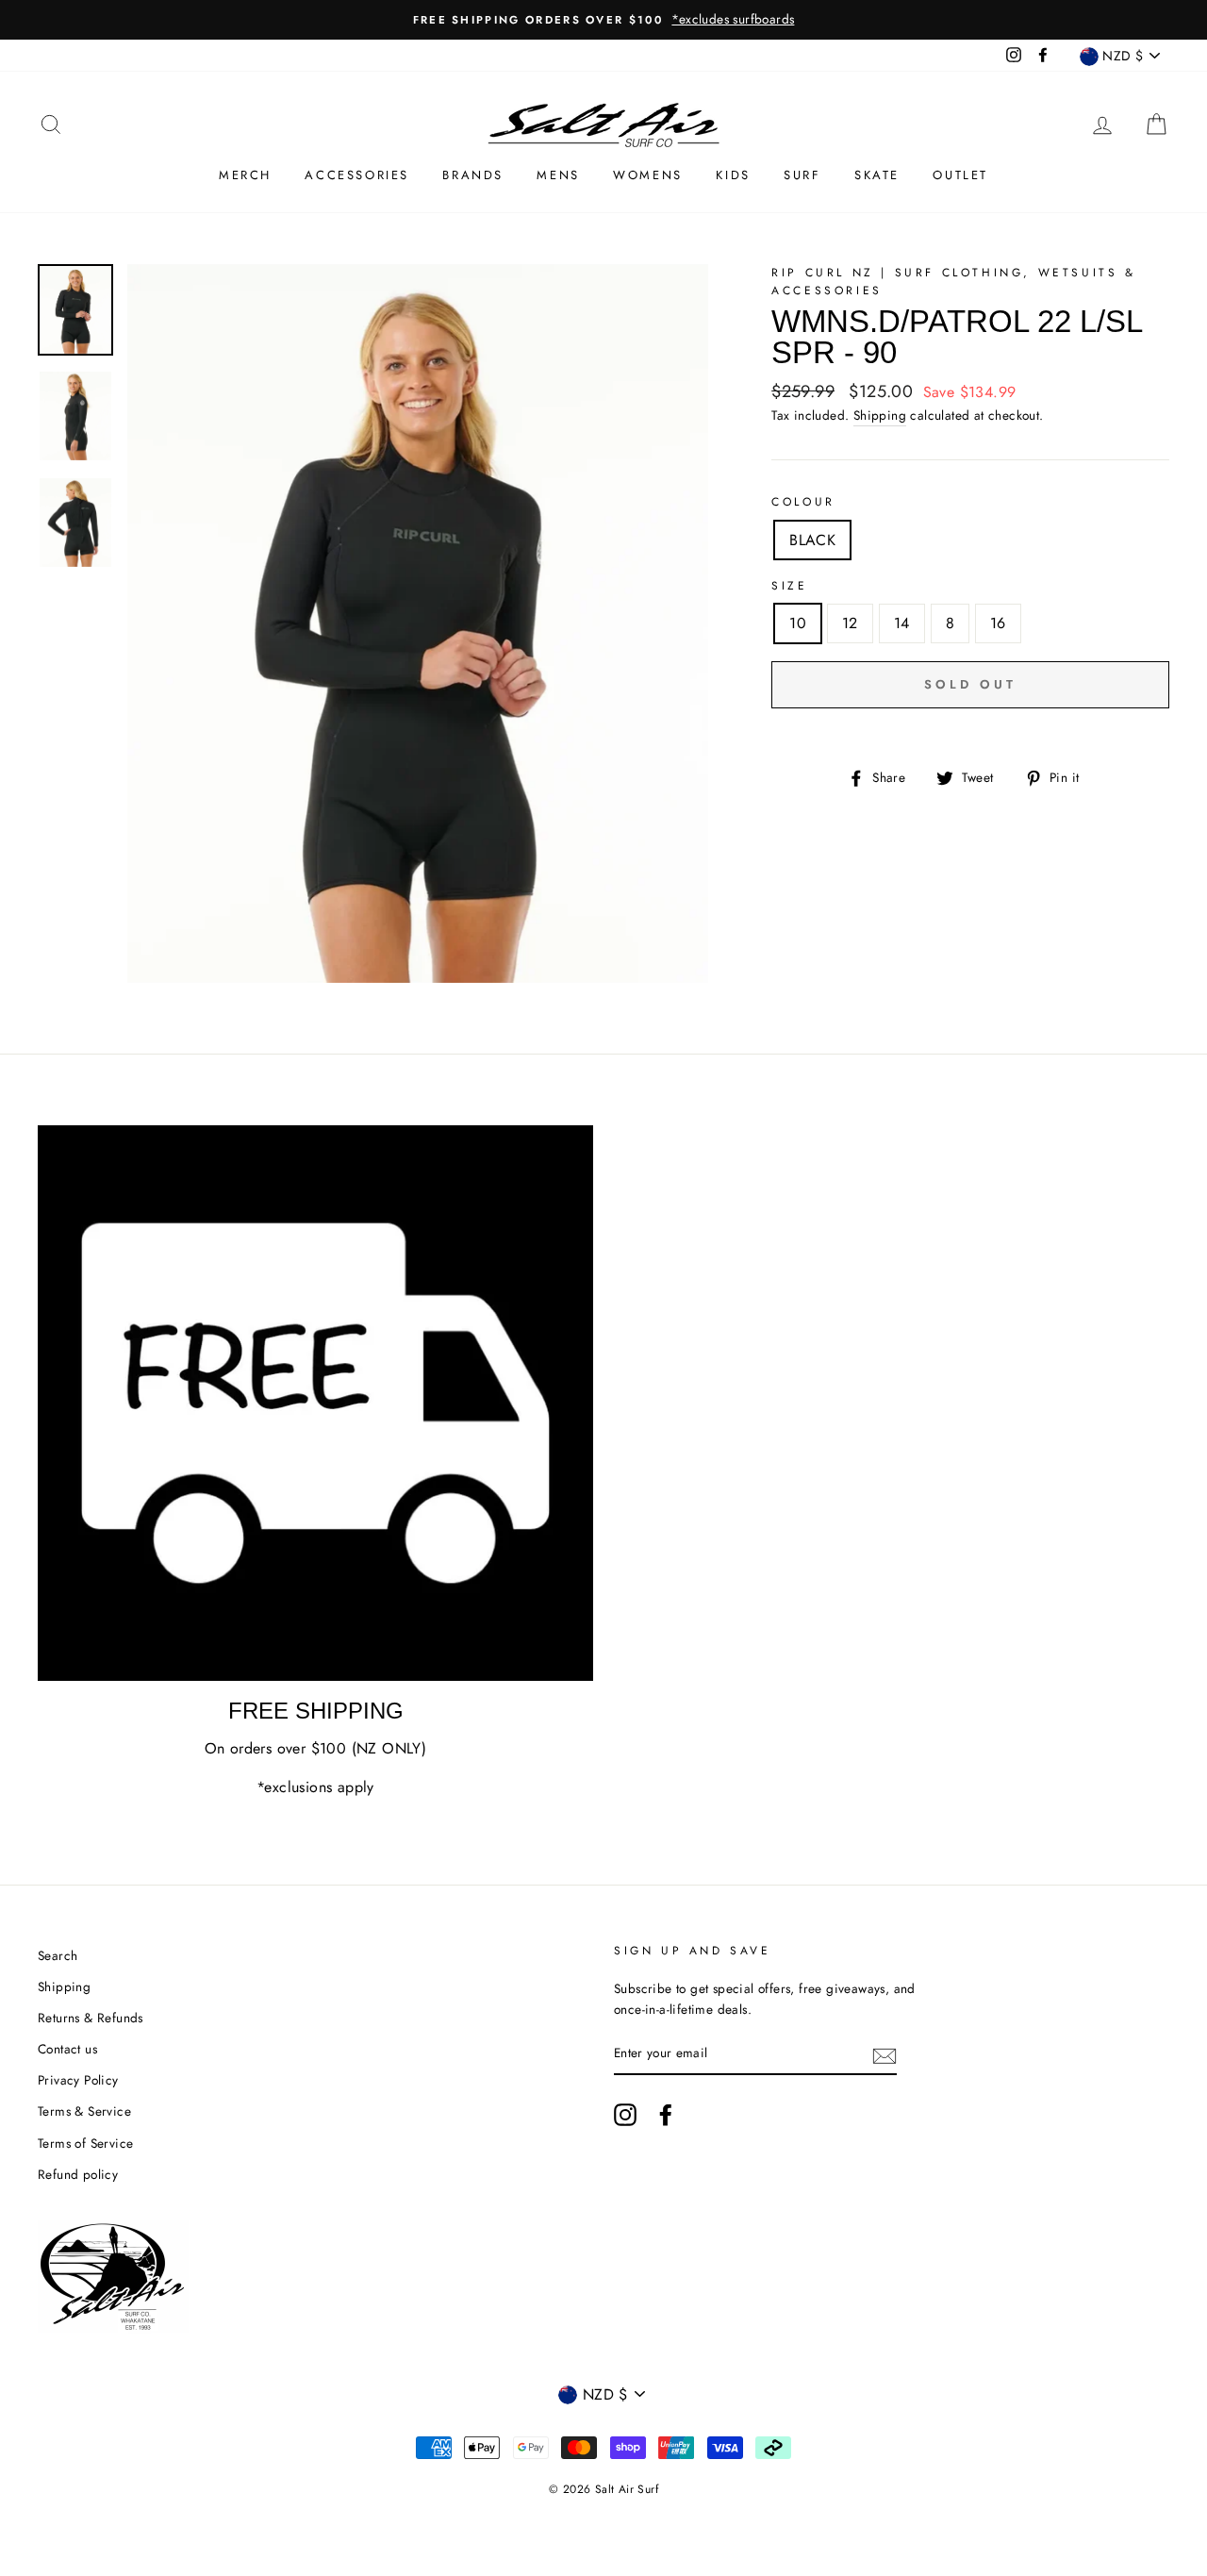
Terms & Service (84, 2111)
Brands (473, 175)
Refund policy (78, 2174)
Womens (648, 175)
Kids (733, 175)
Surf (802, 175)
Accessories (357, 175)
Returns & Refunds (91, 2018)
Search (58, 1955)
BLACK (812, 540)
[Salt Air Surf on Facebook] (666, 2115)
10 (798, 623)
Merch (245, 175)
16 (998, 623)
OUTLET (960, 175)
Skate (877, 175)
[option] (603, 20)
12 (850, 623)
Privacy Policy (78, 2080)
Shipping (880, 415)
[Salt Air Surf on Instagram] (625, 2115)
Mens (558, 175)
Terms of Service (85, 2143)
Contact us (67, 2049)
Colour (803, 502)
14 (902, 623)
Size (789, 586)
